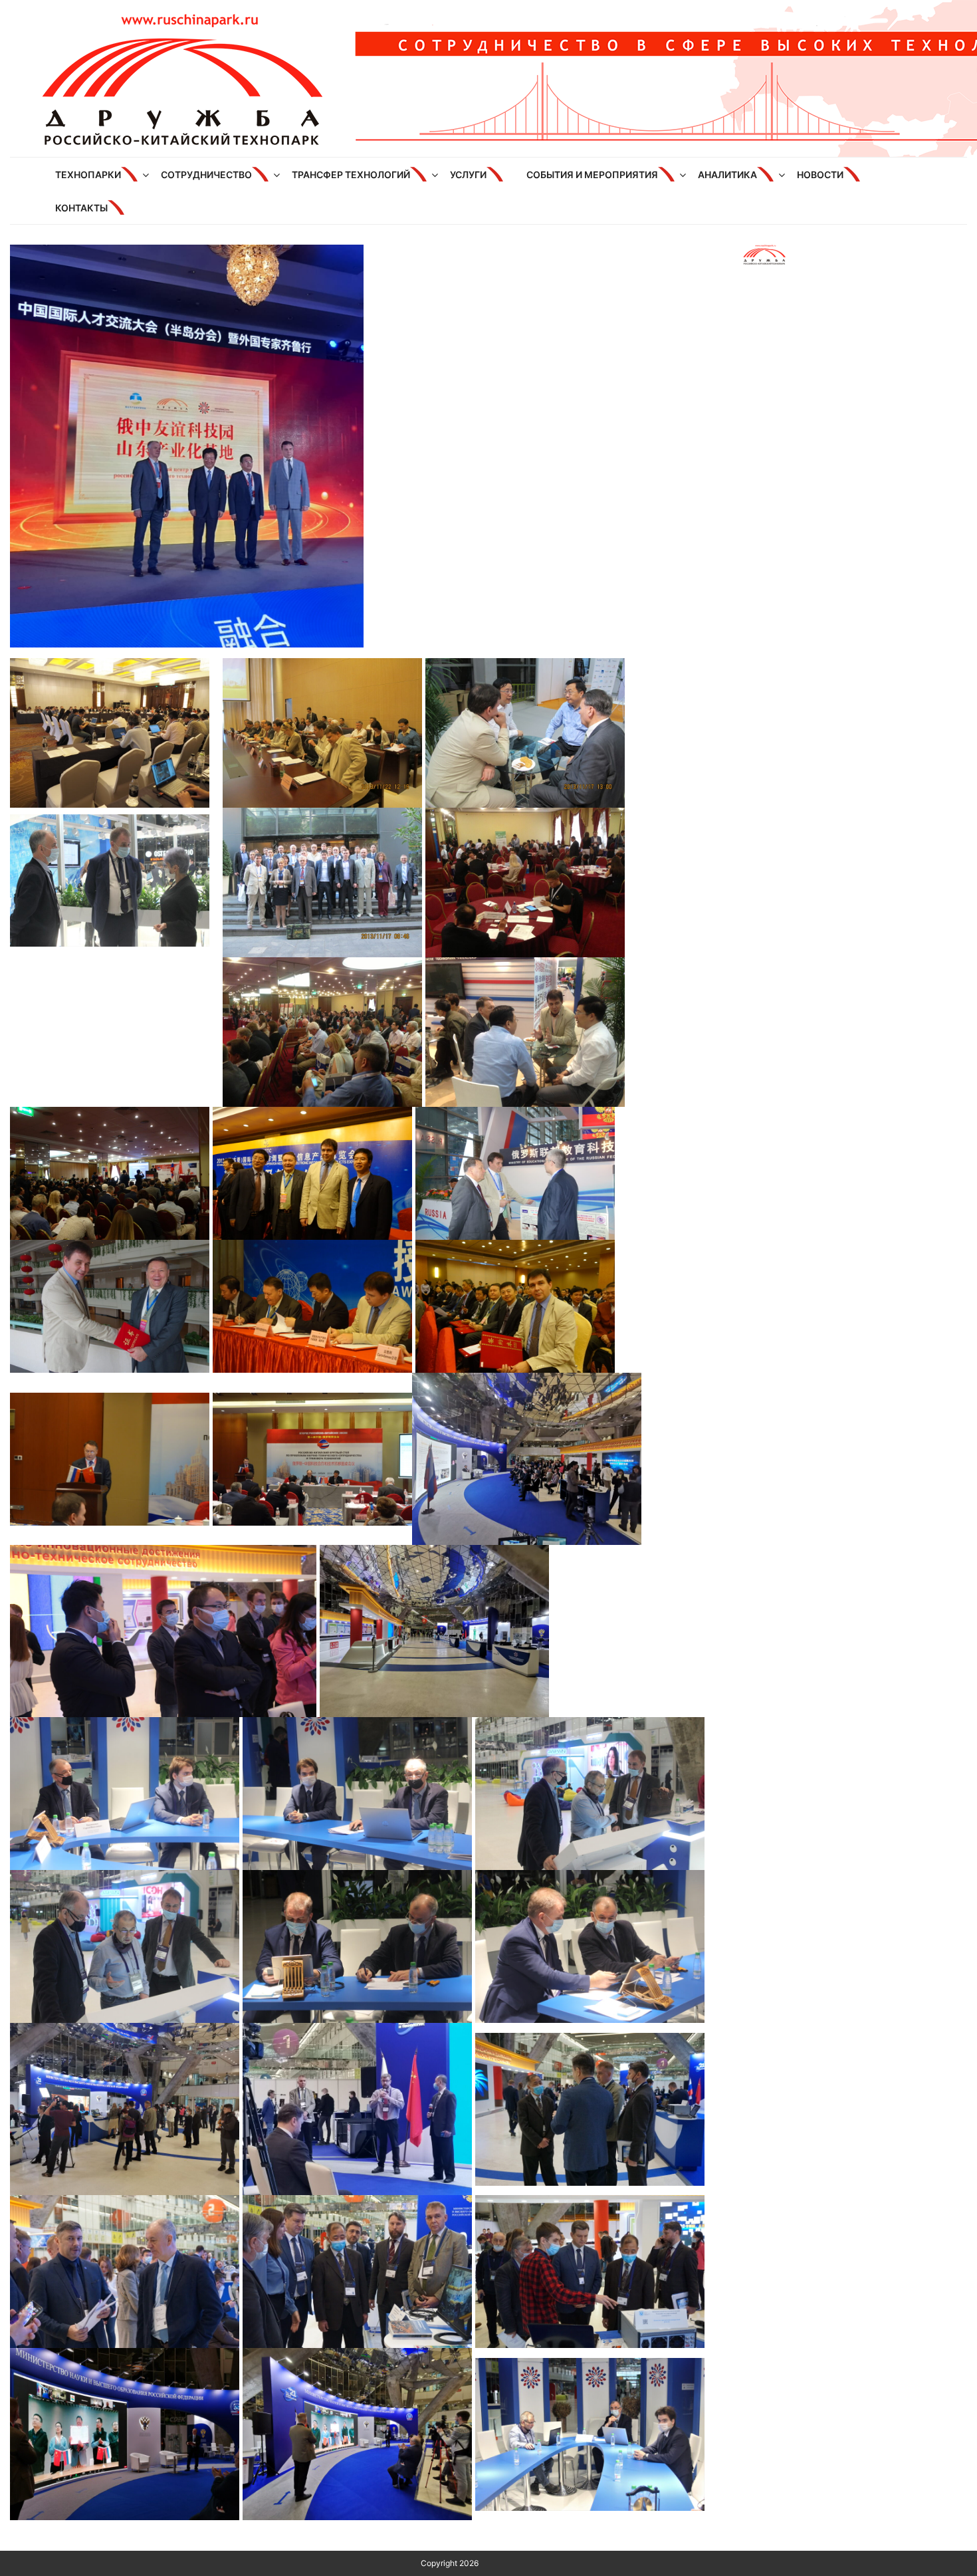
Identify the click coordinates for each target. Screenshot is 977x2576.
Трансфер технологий (351, 175)
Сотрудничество (206, 175)
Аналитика (727, 175)
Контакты (81, 208)
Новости (820, 175)
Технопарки (88, 175)
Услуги (468, 175)
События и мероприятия (592, 175)
